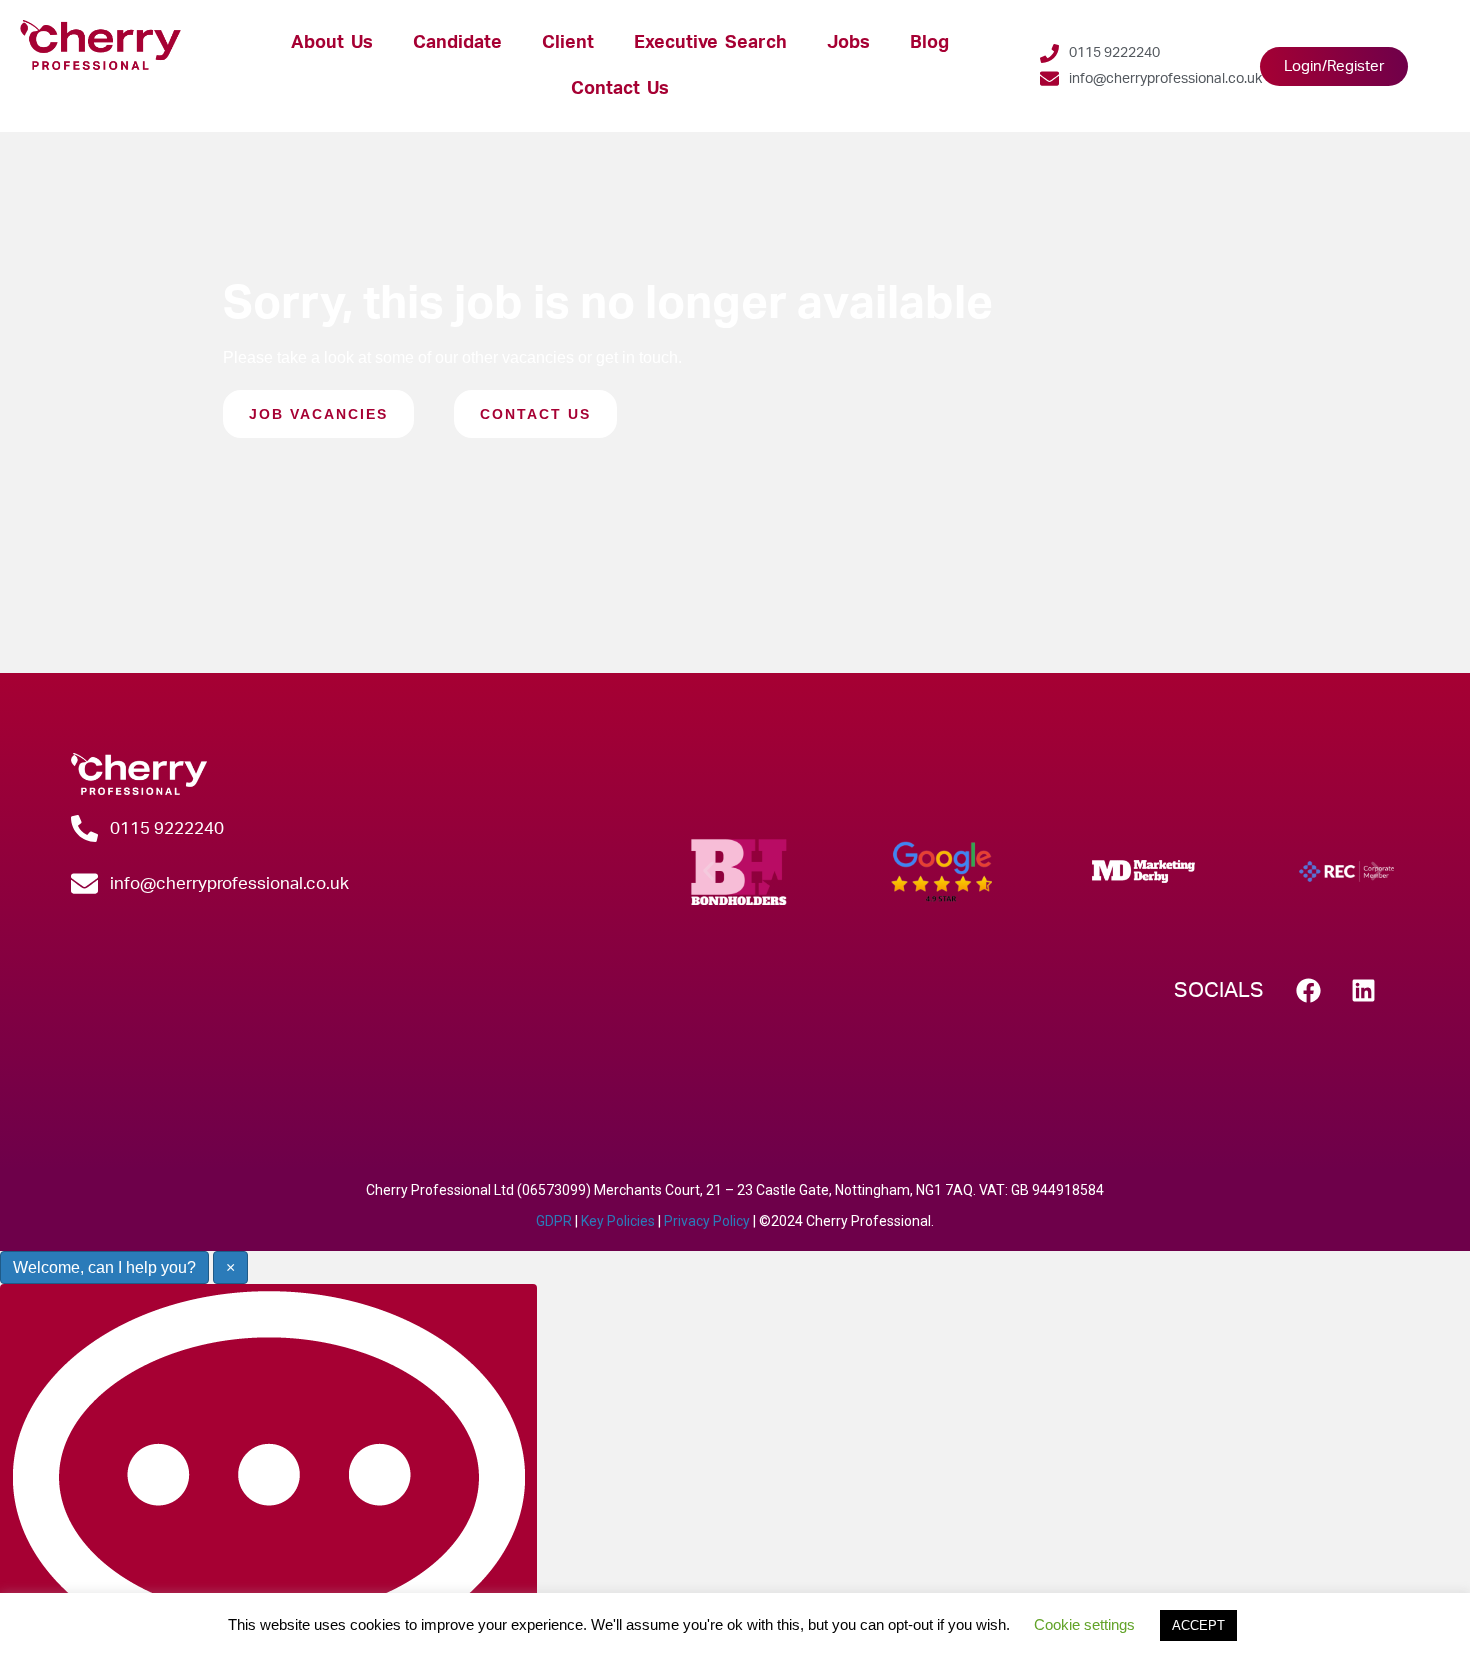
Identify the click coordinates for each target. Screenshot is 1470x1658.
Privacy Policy (707, 1221)
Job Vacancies (318, 414)
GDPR (554, 1221)
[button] (708, 871)
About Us (332, 42)
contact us (535, 414)
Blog (929, 42)
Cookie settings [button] (1084, 1624)
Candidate (457, 42)
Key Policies (618, 1221)
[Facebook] (1309, 990)
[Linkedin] (1364, 990)
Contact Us (620, 88)
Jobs (848, 42)
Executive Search (710, 42)
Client (568, 42)
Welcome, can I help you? (104, 1267)
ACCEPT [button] (1198, 1625)
